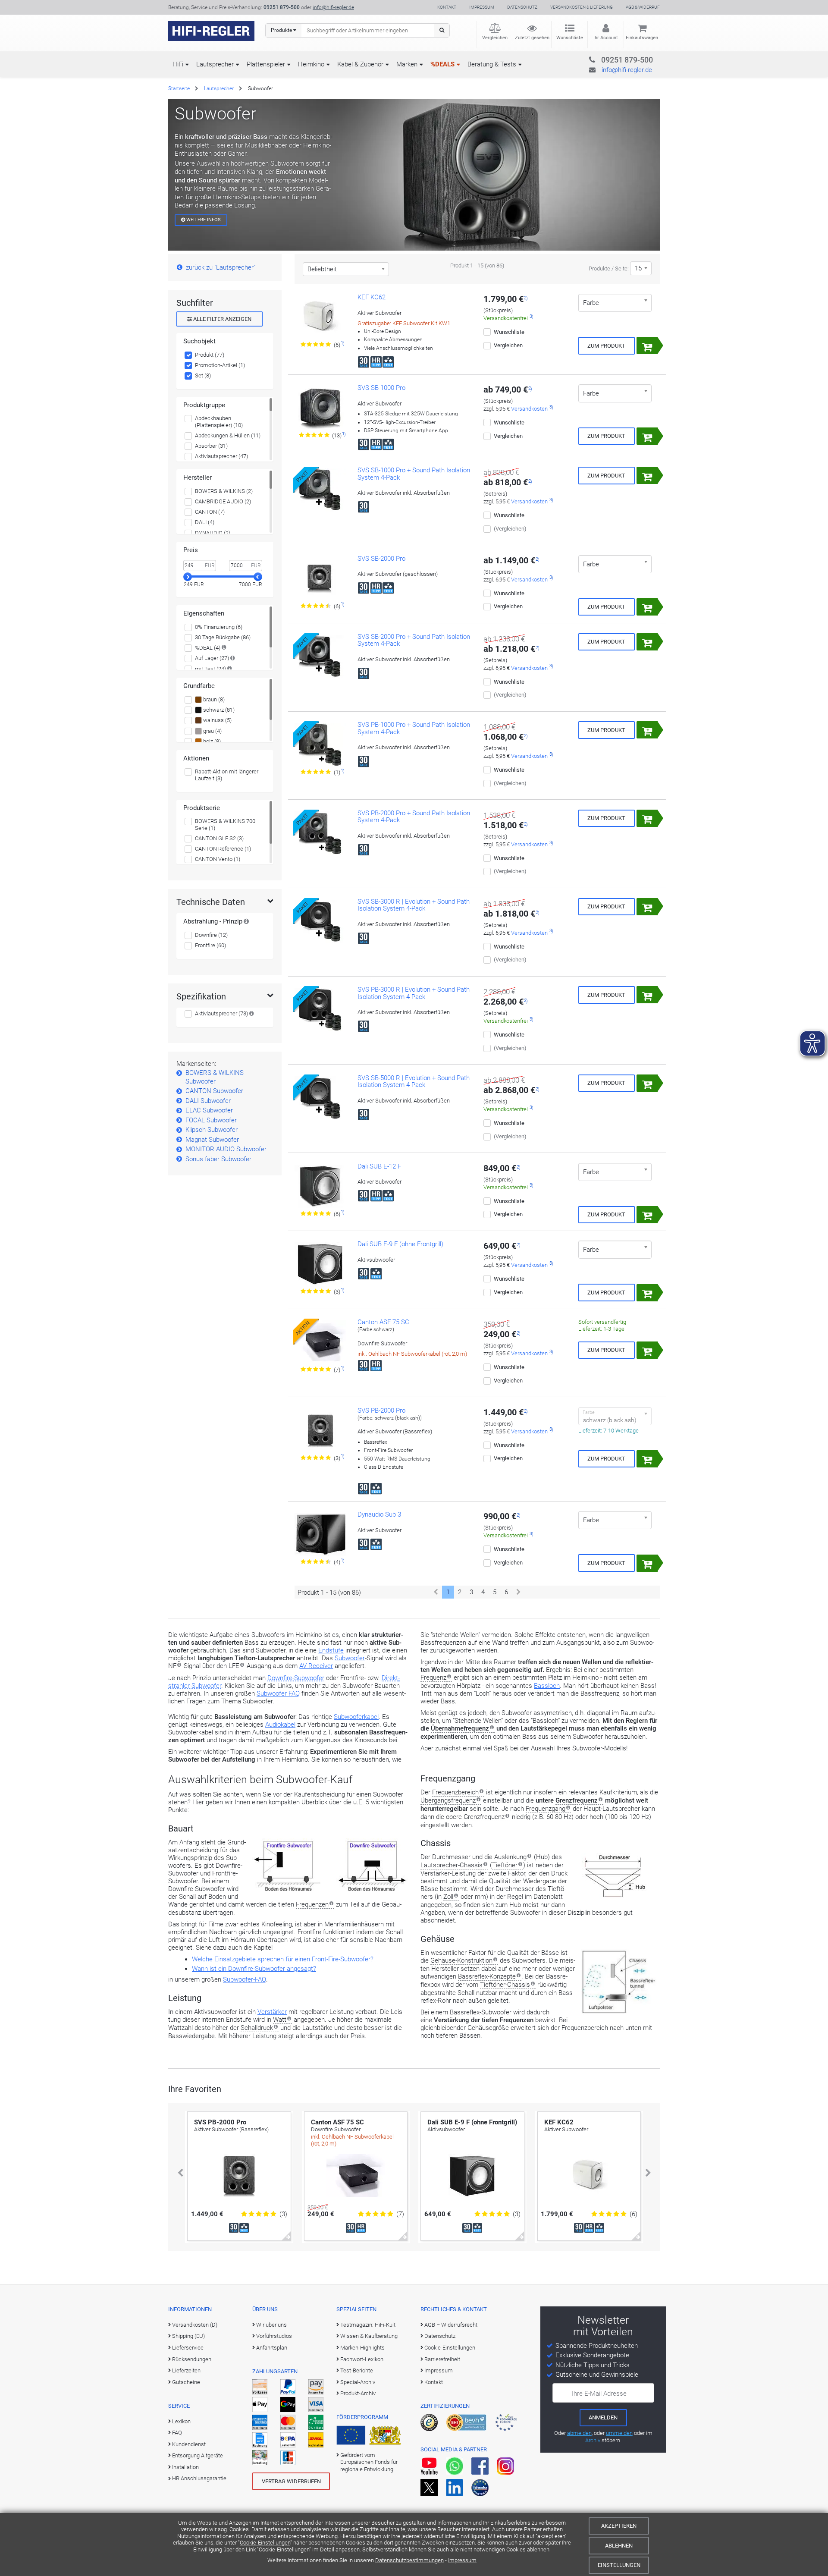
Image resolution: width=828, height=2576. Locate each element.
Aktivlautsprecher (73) (221, 1013)
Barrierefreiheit (442, 2359)
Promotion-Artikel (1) (220, 365)
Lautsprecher (215, 64)
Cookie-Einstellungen (265, 2543)
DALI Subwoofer (208, 1101)
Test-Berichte (357, 2370)
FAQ (177, 2433)
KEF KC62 (372, 297)
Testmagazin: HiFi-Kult (368, 2325)
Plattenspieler (266, 64)
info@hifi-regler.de (333, 7)
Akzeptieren (619, 2526)
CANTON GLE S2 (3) (219, 838)
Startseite (179, 88)
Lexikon (181, 2421)
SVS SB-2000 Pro (381, 559)
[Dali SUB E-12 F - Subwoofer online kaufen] (320, 1186)
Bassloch (547, 1686)
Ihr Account (606, 38)
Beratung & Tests (492, 64)
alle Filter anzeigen (222, 319)
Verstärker (272, 2012)
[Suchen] (442, 30)
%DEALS (442, 64)
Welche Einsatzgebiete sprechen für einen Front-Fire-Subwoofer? (283, 1959)
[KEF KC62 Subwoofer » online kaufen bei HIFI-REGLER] (320, 317)
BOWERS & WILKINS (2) (224, 491)
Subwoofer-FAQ (245, 1979)
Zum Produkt (606, 346)
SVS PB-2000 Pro (381, 1411)
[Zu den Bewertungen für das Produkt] (316, 345)
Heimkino (311, 64)
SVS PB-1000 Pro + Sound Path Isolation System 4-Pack (414, 728)
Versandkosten (529, 409)
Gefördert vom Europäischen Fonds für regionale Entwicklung (369, 2462)
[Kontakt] (610, 58)
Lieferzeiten (186, 2370)
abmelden (579, 2433)
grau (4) (212, 731)
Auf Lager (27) (212, 658)
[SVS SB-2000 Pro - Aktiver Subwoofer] (320, 578)
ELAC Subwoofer (209, 1110)
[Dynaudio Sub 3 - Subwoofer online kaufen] (320, 1534)
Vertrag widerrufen (291, 2481)
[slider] (188, 577)
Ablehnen (619, 2546)
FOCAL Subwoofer (211, 1120)
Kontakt (447, 7)
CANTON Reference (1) (223, 849)
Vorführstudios (274, 2336)
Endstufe (331, 1650)
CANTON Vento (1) (218, 859)
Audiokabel (280, 1725)
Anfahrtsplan (272, 2348)
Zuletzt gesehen (532, 38)
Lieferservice (188, 2348)
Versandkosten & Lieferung (582, 7)
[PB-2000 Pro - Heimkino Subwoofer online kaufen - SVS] (320, 1430)
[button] (180, 2173)
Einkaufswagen (642, 38)
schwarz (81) (218, 710)
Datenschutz (522, 7)
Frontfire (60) (210, 945)
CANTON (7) (210, 512)
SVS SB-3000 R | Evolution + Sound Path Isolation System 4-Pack (414, 905)
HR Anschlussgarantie (199, 2478)
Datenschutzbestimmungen (409, 2560)
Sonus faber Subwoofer (218, 1159)
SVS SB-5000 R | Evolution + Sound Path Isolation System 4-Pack (414, 1082)
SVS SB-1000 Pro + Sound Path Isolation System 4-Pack (414, 474)
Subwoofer (350, 1658)
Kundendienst (189, 2444)
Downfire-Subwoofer (296, 1678)
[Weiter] (519, 1592)
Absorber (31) (211, 446)
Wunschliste (570, 38)
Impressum (462, 2560)
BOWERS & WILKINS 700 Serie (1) (225, 825)
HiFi (178, 64)
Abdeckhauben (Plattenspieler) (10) (219, 422)
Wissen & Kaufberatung (369, 2336)
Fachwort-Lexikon (362, 2359)
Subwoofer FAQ (278, 1693)
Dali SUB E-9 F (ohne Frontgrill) (400, 1244)
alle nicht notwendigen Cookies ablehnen (500, 2549)
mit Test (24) (210, 669)
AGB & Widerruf (643, 7)
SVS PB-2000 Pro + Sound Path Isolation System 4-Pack (414, 817)
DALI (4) (205, 522)
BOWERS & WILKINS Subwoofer (215, 1077)
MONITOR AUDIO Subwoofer (226, 1149)
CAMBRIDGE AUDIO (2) (223, 501)
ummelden (619, 2433)
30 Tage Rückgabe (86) (223, 637)
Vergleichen (495, 38)
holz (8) (211, 741)
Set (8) (203, 375)
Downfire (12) (211, 935)
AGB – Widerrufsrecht (451, 2325)
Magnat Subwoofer (212, 1140)
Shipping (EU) (188, 2336)
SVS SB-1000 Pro (381, 388)
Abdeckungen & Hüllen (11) (228, 435)
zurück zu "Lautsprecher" (221, 267)
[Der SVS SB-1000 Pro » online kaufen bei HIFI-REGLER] (320, 408)
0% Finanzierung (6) (219, 627)
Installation (185, 2467)
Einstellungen (619, 2565)
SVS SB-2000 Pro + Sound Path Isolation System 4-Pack (414, 640)
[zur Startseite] (211, 31)
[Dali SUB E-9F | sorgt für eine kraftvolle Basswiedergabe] (320, 1264)
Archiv (593, 2440)
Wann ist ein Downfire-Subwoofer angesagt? (254, 1969)
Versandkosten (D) (195, 2325)
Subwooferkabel (356, 1717)
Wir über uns (271, 2325)
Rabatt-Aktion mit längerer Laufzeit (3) (227, 775)
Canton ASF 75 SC (383, 1322)
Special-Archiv (358, 2382)
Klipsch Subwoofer (212, 1130)
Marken (407, 64)
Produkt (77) (210, 355)
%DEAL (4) (208, 648)
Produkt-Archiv (358, 2393)
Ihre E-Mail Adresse (599, 2394)
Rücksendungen (192, 2359)
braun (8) (213, 699)
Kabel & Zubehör (360, 64)
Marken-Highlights (362, 2348)
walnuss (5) (217, 720)
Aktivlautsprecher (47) (221, 456)
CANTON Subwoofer (214, 1091)
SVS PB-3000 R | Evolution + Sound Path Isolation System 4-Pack (414, 993)
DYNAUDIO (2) (213, 533)
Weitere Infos (203, 220)
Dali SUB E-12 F (379, 1166)
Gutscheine (186, 2382)
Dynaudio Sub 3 (379, 1514)
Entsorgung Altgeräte (198, 2455)
